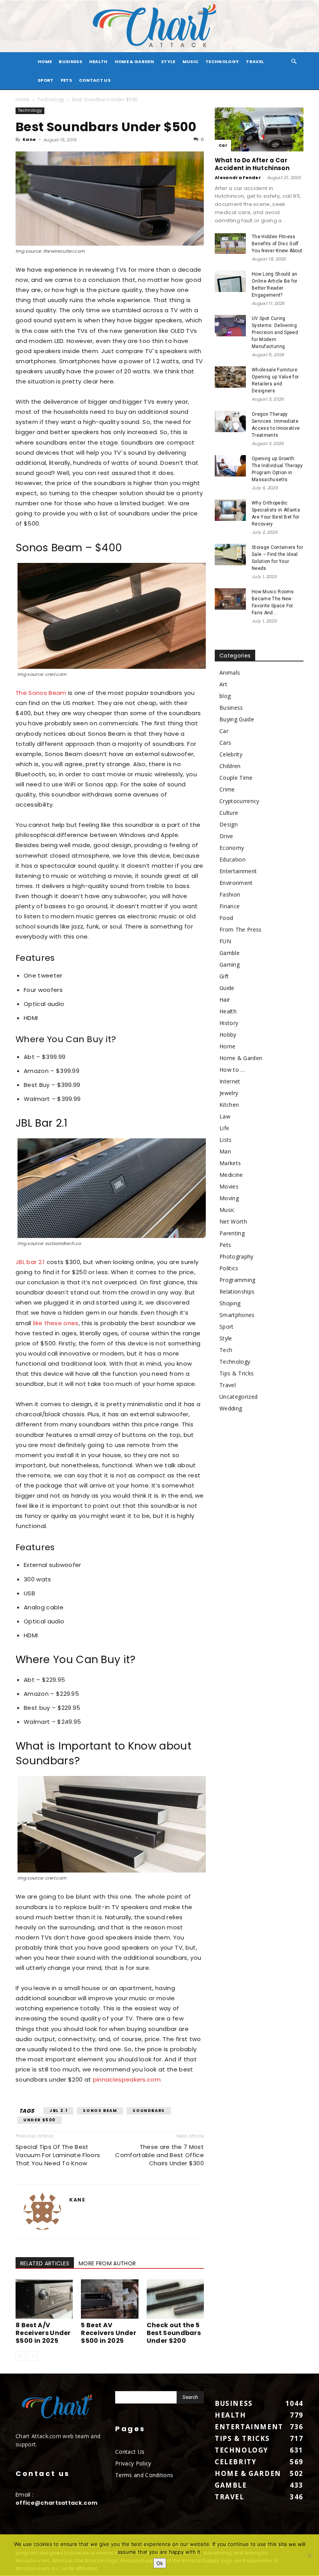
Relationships (237, 1292)
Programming (237, 1280)
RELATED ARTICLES (45, 2263)
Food (226, 918)
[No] (309, 2555)
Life (224, 1128)
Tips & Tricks (237, 1373)
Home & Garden (134, 62)
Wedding (231, 1408)
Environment (236, 883)
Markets (230, 1163)
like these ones (56, 1323)
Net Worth (233, 1221)
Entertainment (238, 871)
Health (98, 62)
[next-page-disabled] (33, 2356)
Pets (66, 80)
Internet (230, 1081)
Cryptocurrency (239, 801)
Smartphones (237, 1315)
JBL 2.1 (58, 2111)
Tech (226, 1350)
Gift (224, 976)
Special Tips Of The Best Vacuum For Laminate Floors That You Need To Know (58, 2155)
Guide (227, 988)
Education (232, 859)
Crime (227, 789)
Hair (225, 1000)
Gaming (230, 964)
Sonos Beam (100, 2111)
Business (70, 62)
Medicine (231, 1175)
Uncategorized (238, 1397)
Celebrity (231, 754)
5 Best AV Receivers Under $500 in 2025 (109, 2333)
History (229, 1023)
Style (168, 62)
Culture (229, 813)
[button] (294, 62)
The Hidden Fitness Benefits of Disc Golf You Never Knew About (277, 244)
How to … (232, 1070)
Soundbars (149, 2111)
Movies (229, 1186)
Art (223, 684)
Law (225, 1116)
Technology (222, 62)
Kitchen (229, 1105)
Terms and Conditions (144, 2475)
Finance (230, 906)
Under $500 (39, 2120)
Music (191, 62)
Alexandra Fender (238, 178)
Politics (229, 1268)
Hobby (228, 1035)
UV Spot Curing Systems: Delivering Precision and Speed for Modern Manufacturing (275, 332)
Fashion (230, 894)
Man (225, 1151)
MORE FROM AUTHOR (107, 2263)
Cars (225, 743)
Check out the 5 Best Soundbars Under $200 (174, 2333)
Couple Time (236, 778)
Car (223, 145)
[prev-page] (20, 2356)
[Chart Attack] (159, 26)
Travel (255, 62)
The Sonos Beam (41, 693)
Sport (46, 80)
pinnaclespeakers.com (127, 2079)
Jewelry (229, 1093)
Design (229, 824)
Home (23, 99)
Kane (29, 139)
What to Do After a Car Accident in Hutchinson (252, 164)
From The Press (240, 929)
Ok (160, 2563)
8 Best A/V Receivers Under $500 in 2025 (43, 2333)
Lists (226, 1140)
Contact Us (95, 80)
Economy (232, 848)
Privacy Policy (133, 2463)
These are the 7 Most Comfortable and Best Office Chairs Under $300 (159, 2155)
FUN (225, 941)
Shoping (230, 1303)
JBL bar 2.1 (30, 1262)
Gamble (230, 953)
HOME (45, 62)
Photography (237, 1256)
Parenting (232, 1233)
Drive (226, 836)
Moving (229, 1198)
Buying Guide (237, 719)
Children (230, 766)
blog (225, 696)
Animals (230, 673)
